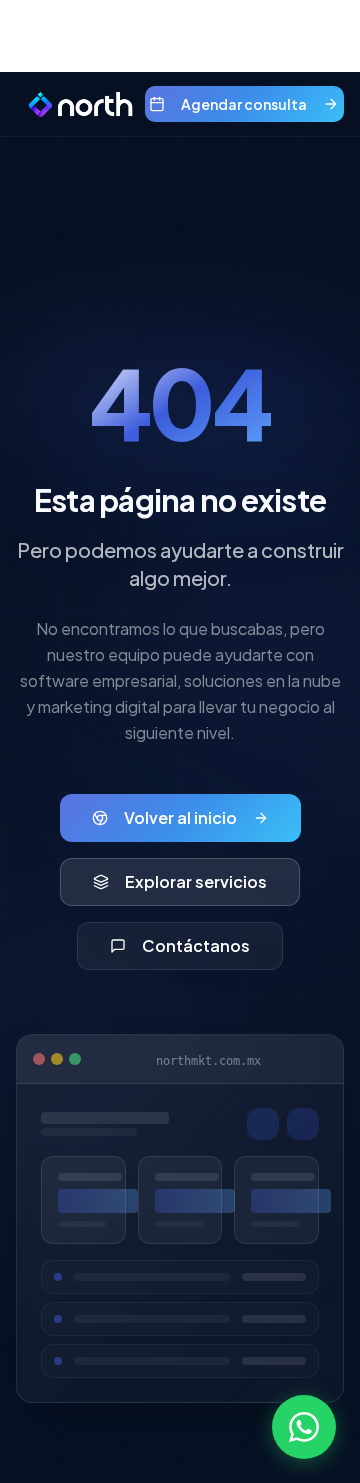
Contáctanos (196, 945)
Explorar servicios (196, 881)
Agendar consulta (244, 104)
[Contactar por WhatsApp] (304, 1427)
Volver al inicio (180, 817)
